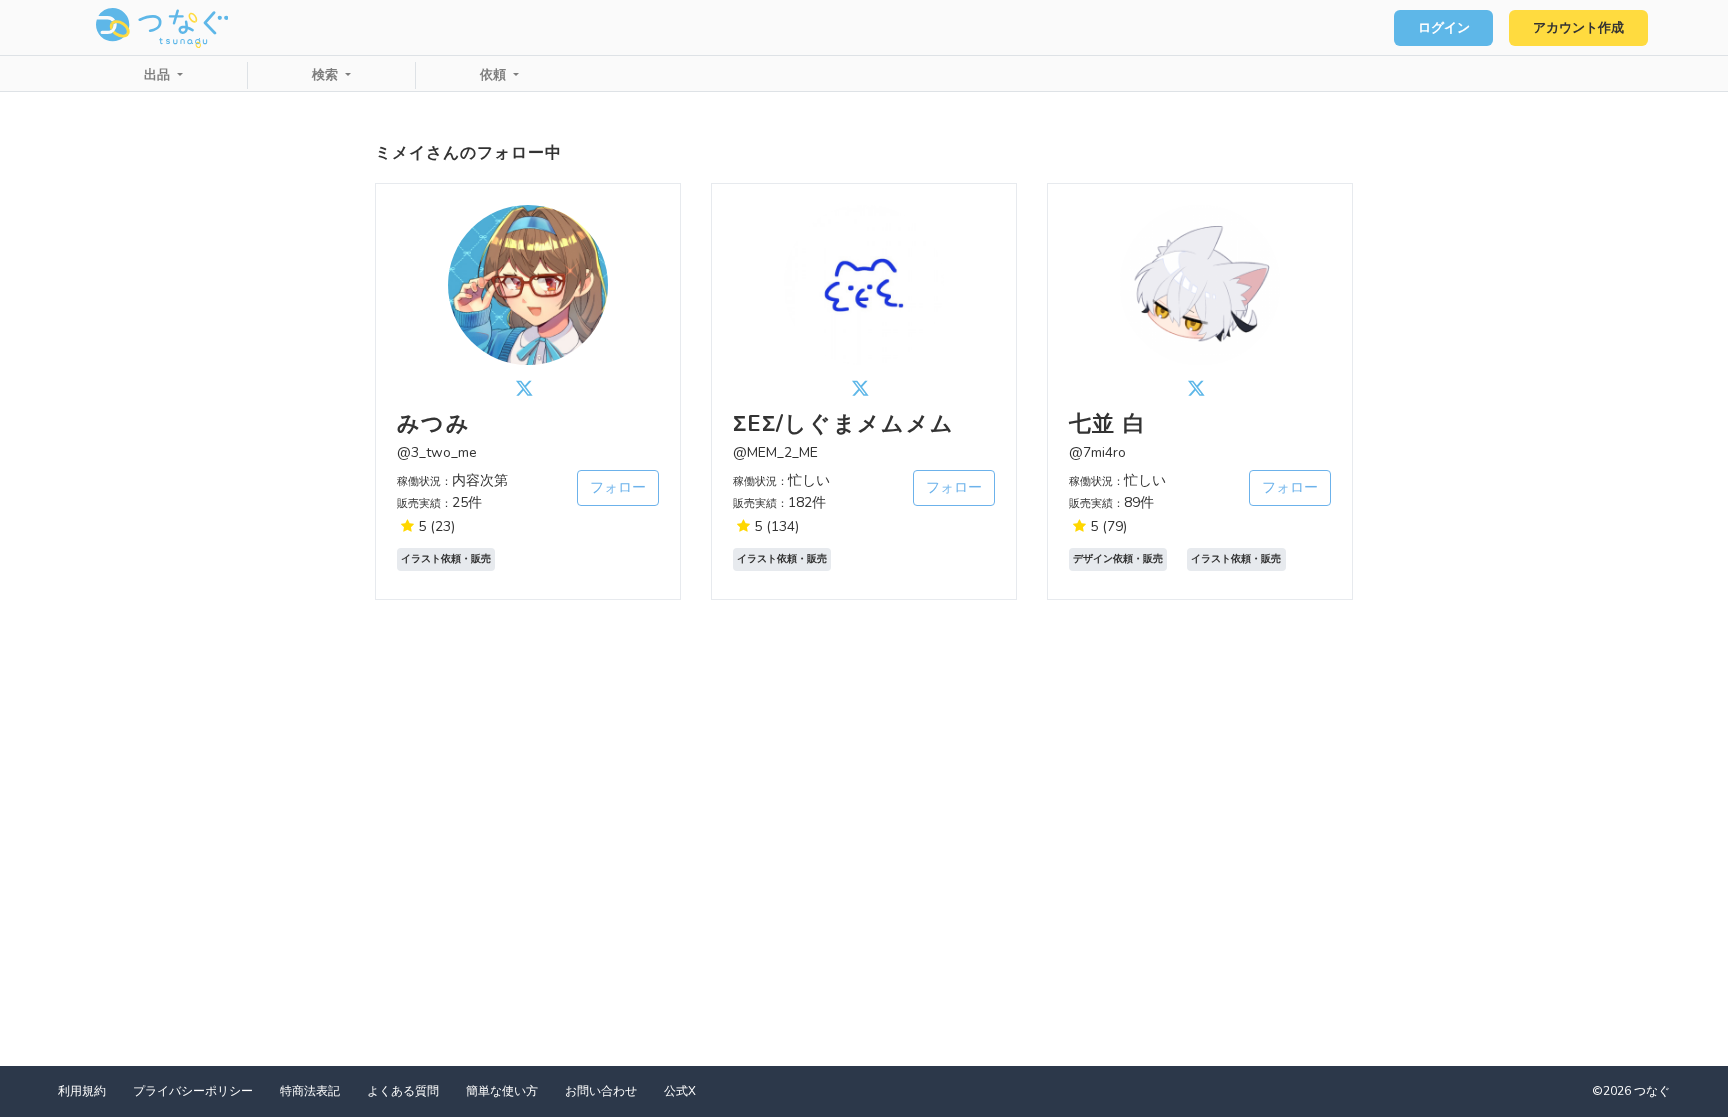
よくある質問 (403, 1091)
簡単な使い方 (502, 1091)
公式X (680, 1091)
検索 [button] (327, 75)
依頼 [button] (495, 75)
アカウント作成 (1578, 28)
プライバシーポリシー (193, 1091)
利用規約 (82, 1091)
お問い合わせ (601, 1091)
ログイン (1444, 28)
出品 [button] (159, 75)
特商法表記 (310, 1091)
